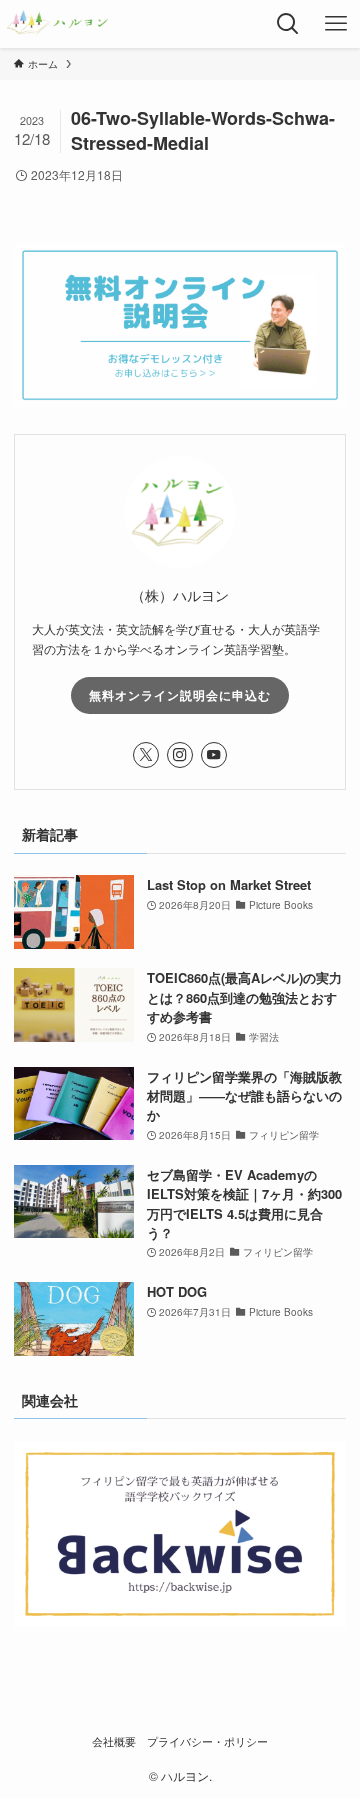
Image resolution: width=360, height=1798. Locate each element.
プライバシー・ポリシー (207, 1741)
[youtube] (214, 755)
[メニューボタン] (336, 24)
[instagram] (180, 755)
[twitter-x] (146, 755)
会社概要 (114, 1741)
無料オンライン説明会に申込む (180, 695)
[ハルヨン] (57, 24)
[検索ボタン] (288, 24)
